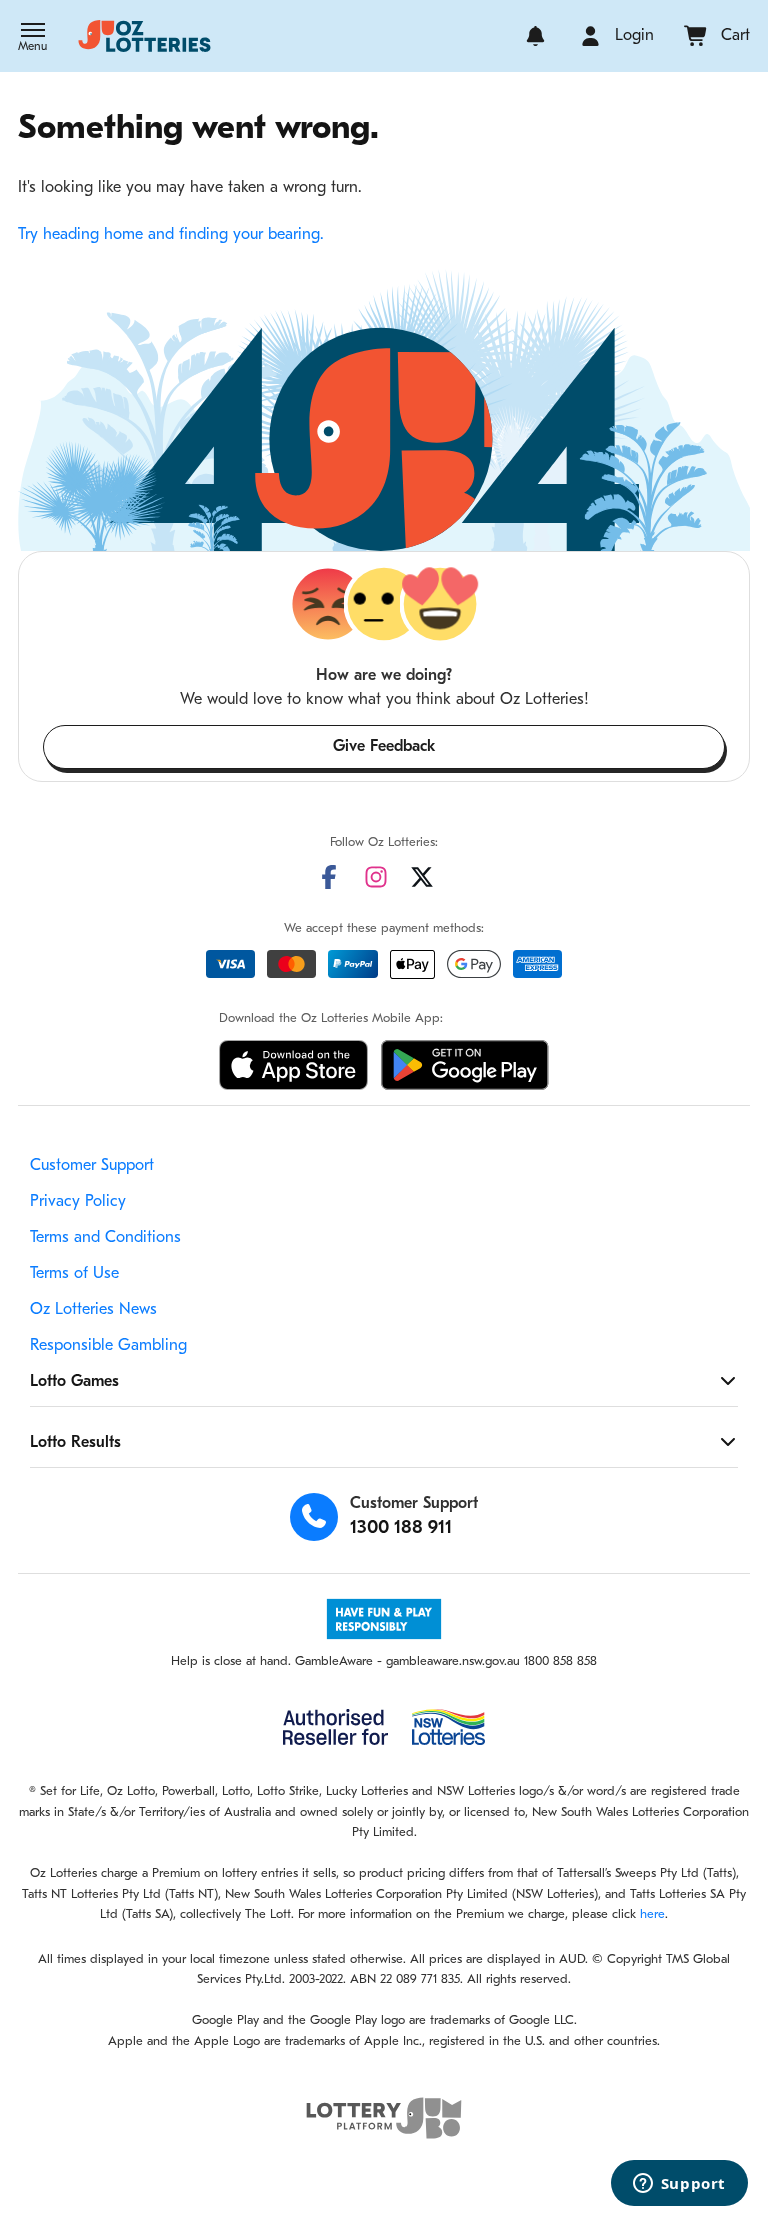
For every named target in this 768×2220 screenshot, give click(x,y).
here (652, 1914)
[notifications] (535, 36)
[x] (422, 877)
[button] (32, 39)
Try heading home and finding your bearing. (171, 235)
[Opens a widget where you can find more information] (679, 2185)
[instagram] (376, 877)
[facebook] (329, 877)
